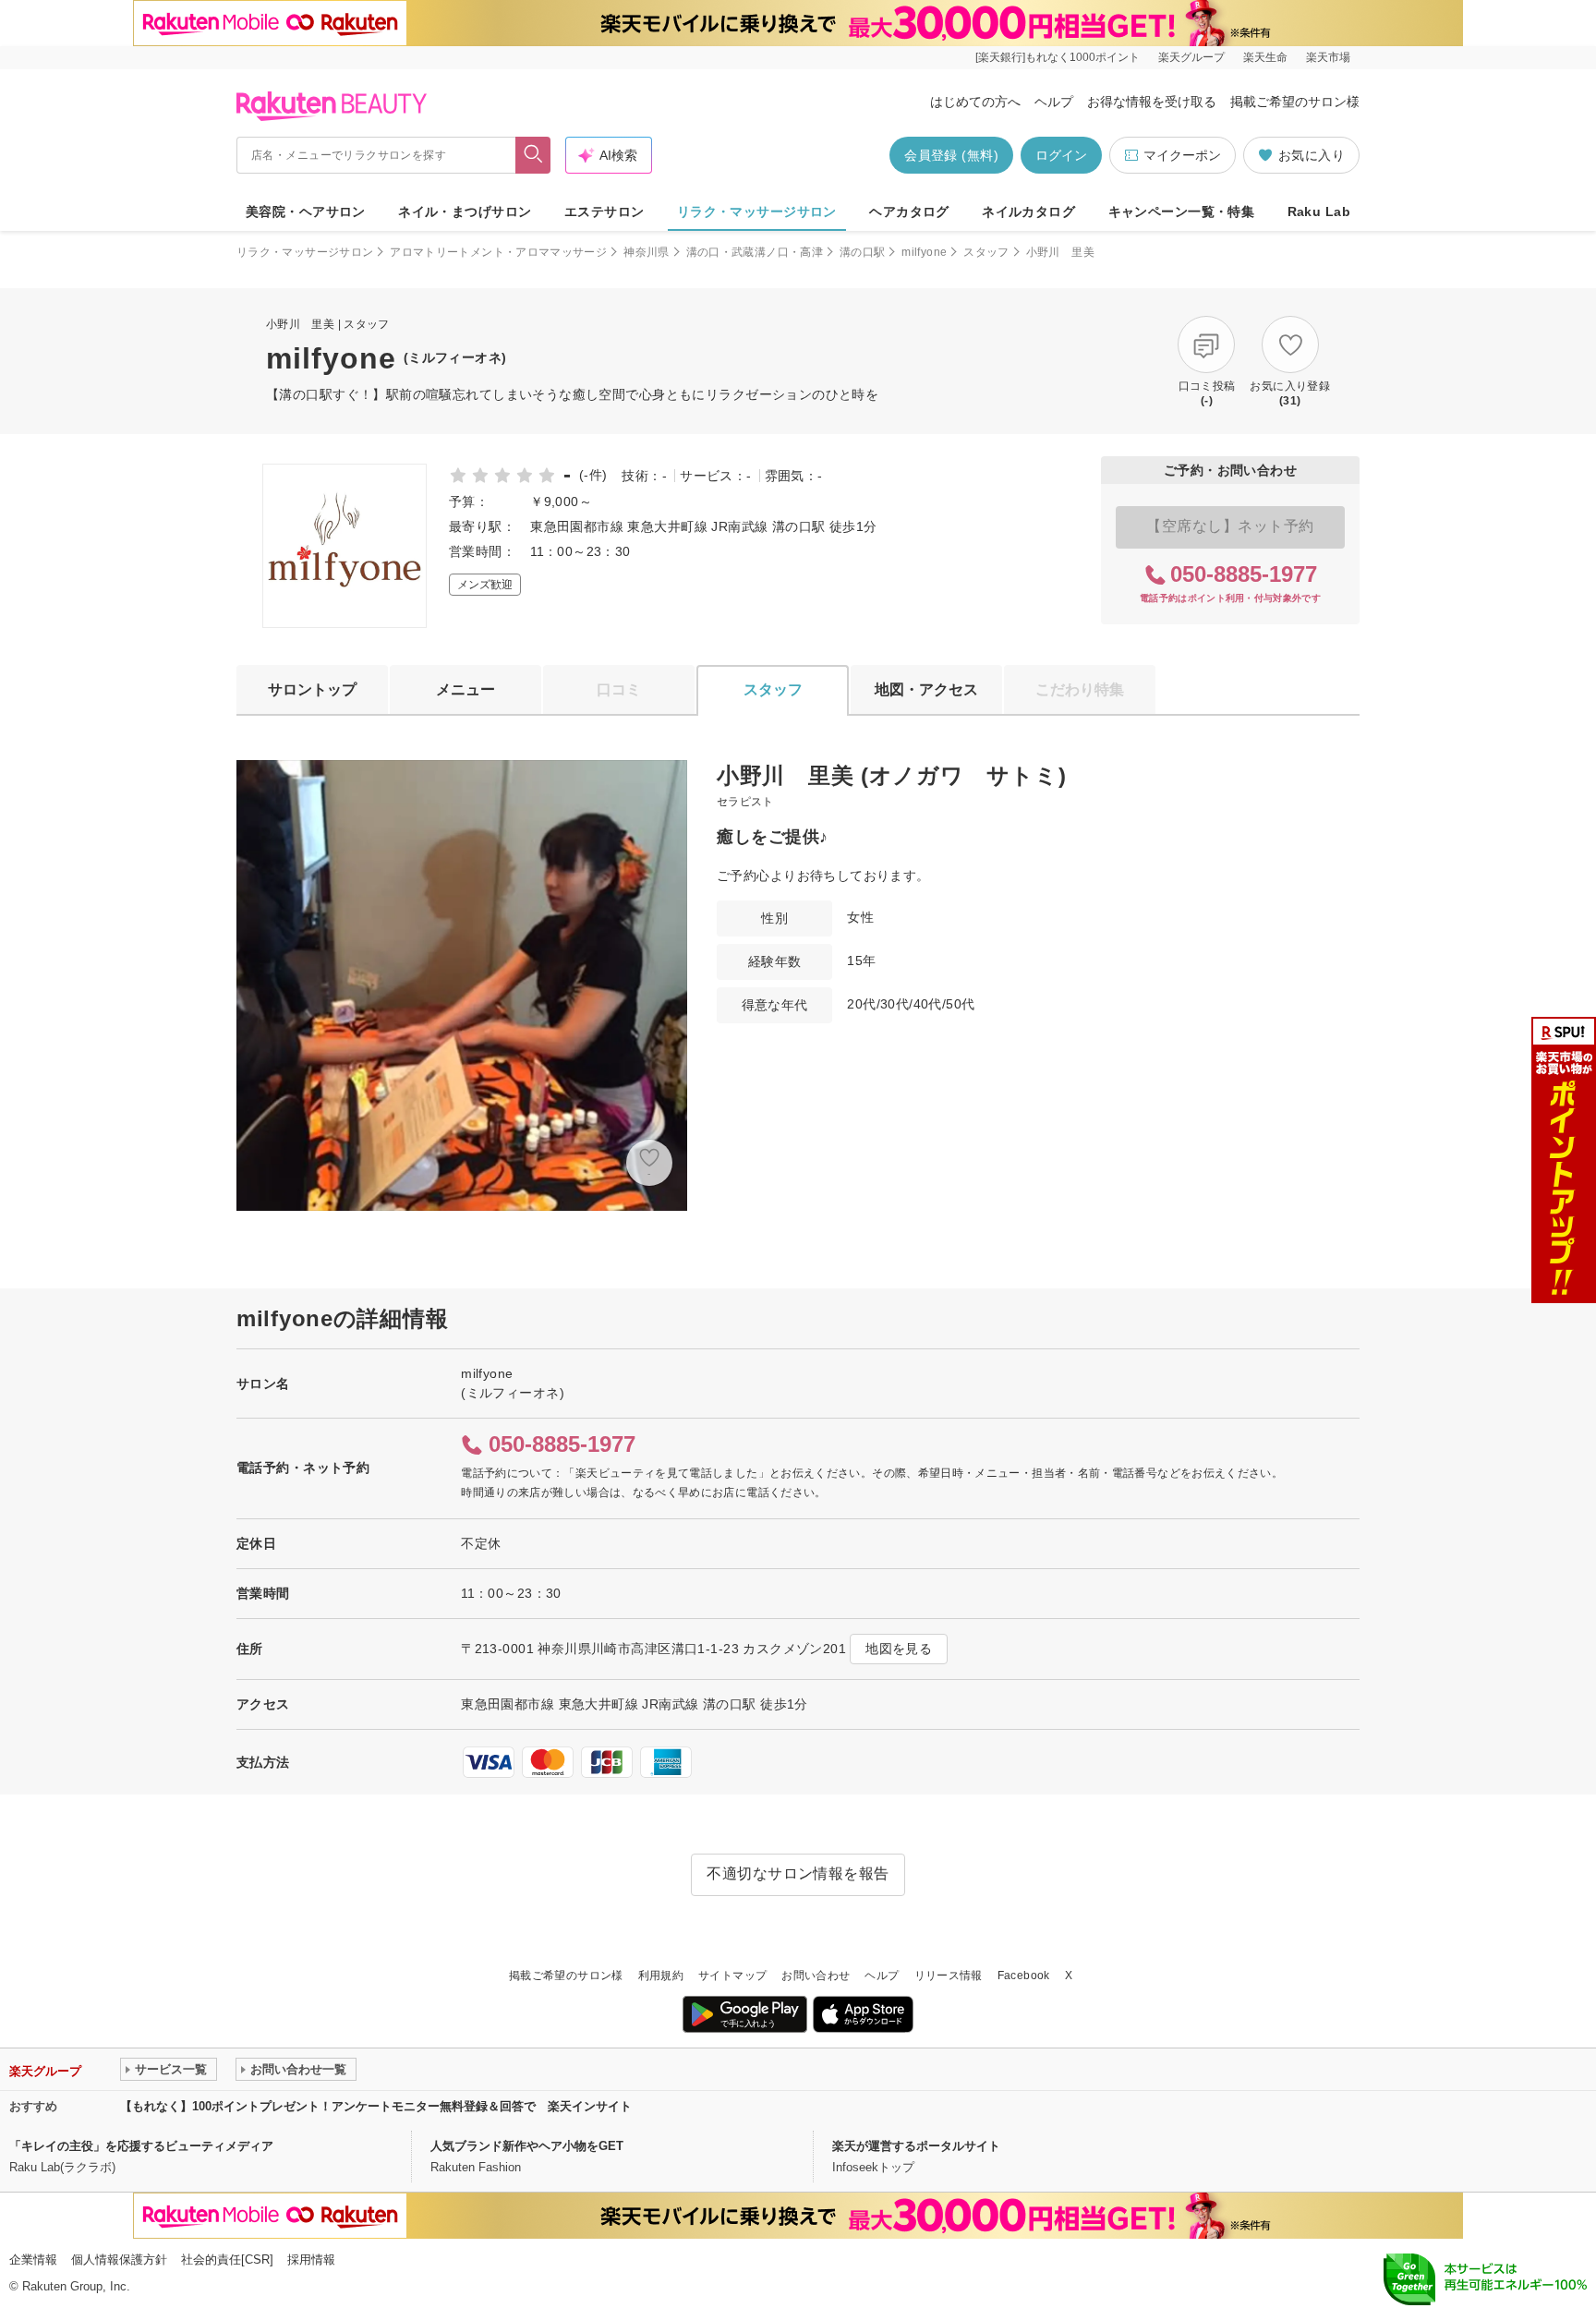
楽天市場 (1328, 57)
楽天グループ (1191, 57)
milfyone (924, 252)
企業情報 (33, 2260)
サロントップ (312, 689)
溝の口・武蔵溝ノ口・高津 (755, 252)
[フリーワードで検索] (533, 155)
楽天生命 (1265, 57)
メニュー (465, 689)
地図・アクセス (926, 689)
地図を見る (899, 1649)
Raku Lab (1319, 211)
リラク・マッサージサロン (757, 211)
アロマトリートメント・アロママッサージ (498, 252)
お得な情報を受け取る (1152, 102)
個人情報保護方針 (119, 2260)
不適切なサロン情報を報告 (798, 1873)
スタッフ (986, 252)
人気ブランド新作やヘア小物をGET (527, 2146)
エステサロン (605, 211)
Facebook (1024, 1976)
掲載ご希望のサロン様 (1295, 102)
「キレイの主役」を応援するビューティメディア (141, 2146)
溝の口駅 (862, 252)
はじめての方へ (975, 102)
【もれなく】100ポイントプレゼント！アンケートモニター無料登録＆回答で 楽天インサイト (376, 2106)
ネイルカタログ (1028, 211)
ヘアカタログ (909, 211)
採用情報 (311, 2260)
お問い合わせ (816, 1976)
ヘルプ (1054, 102)
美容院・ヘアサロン (306, 211)
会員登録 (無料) (951, 155)
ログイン (1061, 155)
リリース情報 (949, 1976)
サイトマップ (732, 1976)
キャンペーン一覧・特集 (1182, 211)
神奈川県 (646, 252)
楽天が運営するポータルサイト (916, 2146)
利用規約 (661, 1976)
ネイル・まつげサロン (465, 211)
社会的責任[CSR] (227, 2260)
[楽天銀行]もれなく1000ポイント (1058, 57)
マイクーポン (1182, 155)
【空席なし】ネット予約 (1230, 526)
